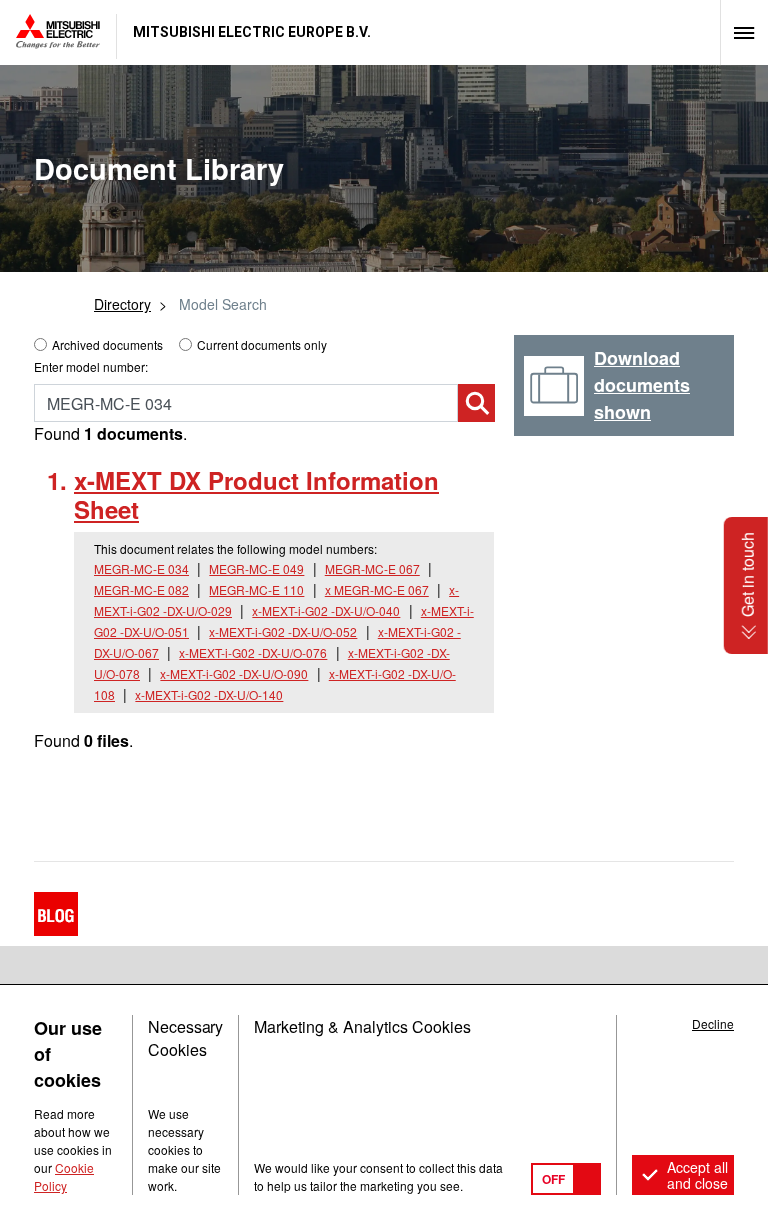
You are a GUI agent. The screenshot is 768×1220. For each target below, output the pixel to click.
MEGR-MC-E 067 (372, 568)
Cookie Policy (64, 1176)
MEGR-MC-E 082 (141, 589)
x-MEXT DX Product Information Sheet (256, 494)
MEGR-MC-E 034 (141, 568)
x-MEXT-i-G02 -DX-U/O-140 (209, 694)
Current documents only (262, 344)
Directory (122, 304)
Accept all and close (697, 1175)
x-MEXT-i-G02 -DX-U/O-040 (326, 610)
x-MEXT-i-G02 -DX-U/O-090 (234, 673)
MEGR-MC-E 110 (256, 589)
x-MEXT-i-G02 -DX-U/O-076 (253, 652)
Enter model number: (91, 366)
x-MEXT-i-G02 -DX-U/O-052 (283, 631)
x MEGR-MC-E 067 (377, 589)
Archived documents (107, 344)
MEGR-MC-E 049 (256, 568)
